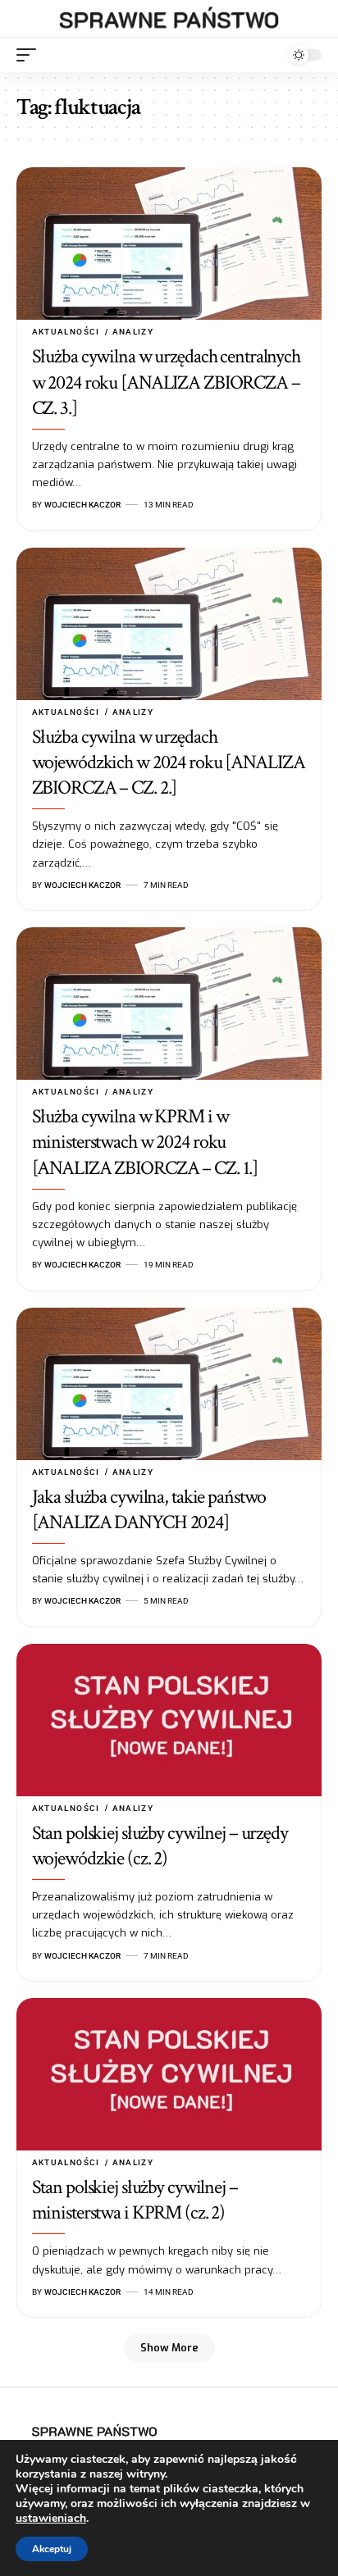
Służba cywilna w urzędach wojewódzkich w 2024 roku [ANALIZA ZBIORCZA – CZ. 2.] (169, 762)
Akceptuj (52, 2549)
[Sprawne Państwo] (169, 19)
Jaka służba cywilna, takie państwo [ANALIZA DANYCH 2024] (149, 1509)
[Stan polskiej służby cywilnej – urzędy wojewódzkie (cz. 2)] (169, 1720)
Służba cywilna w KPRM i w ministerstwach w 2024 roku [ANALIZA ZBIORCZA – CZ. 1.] (145, 1142)
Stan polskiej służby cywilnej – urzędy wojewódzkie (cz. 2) (160, 1846)
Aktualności (66, 332)
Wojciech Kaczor (82, 505)
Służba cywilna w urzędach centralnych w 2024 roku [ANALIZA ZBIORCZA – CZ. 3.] (166, 382)
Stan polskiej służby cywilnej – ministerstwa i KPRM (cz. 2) (135, 2200)
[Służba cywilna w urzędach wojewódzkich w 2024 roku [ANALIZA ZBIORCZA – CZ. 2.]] (169, 624)
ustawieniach (51, 2519)
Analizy (133, 332)
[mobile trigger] (30, 55)
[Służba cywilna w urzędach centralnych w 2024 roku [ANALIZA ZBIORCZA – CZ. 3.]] (169, 243)
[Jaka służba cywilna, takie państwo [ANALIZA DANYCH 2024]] (169, 1384)
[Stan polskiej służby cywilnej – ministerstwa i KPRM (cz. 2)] (169, 2074)
